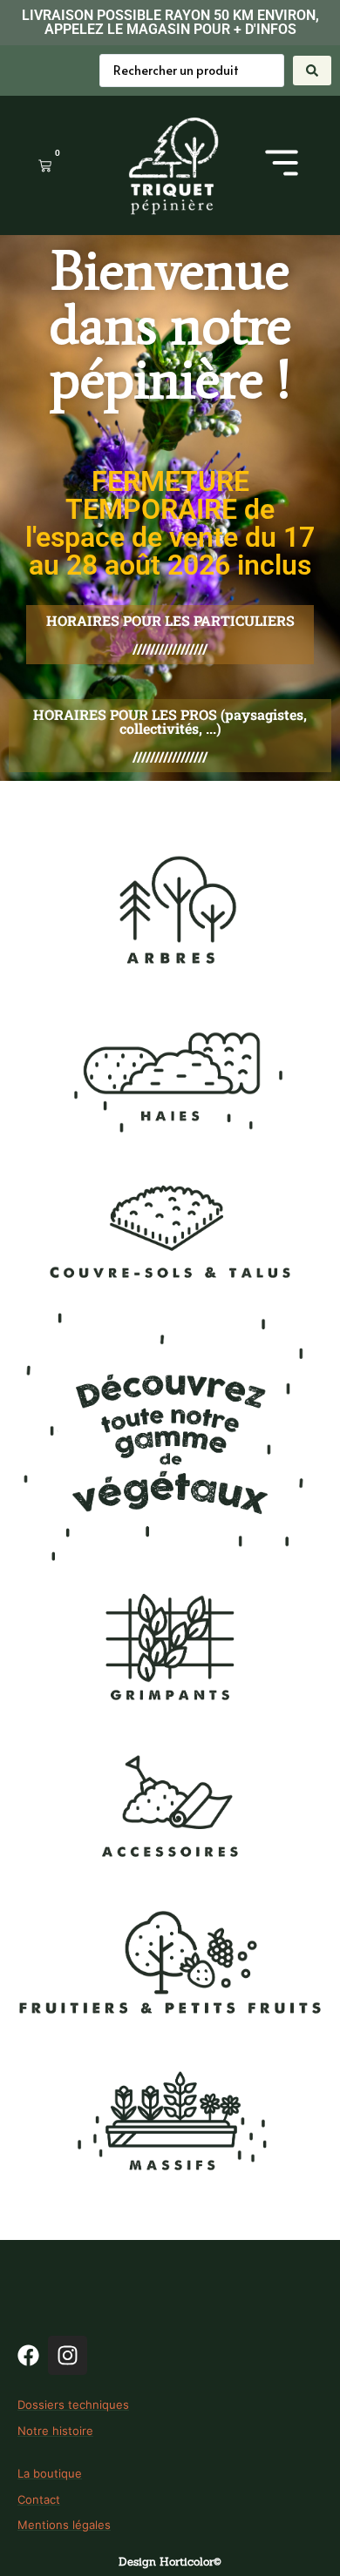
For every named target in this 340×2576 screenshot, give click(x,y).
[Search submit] (312, 71)
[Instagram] (68, 2355)
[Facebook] (28, 2355)
